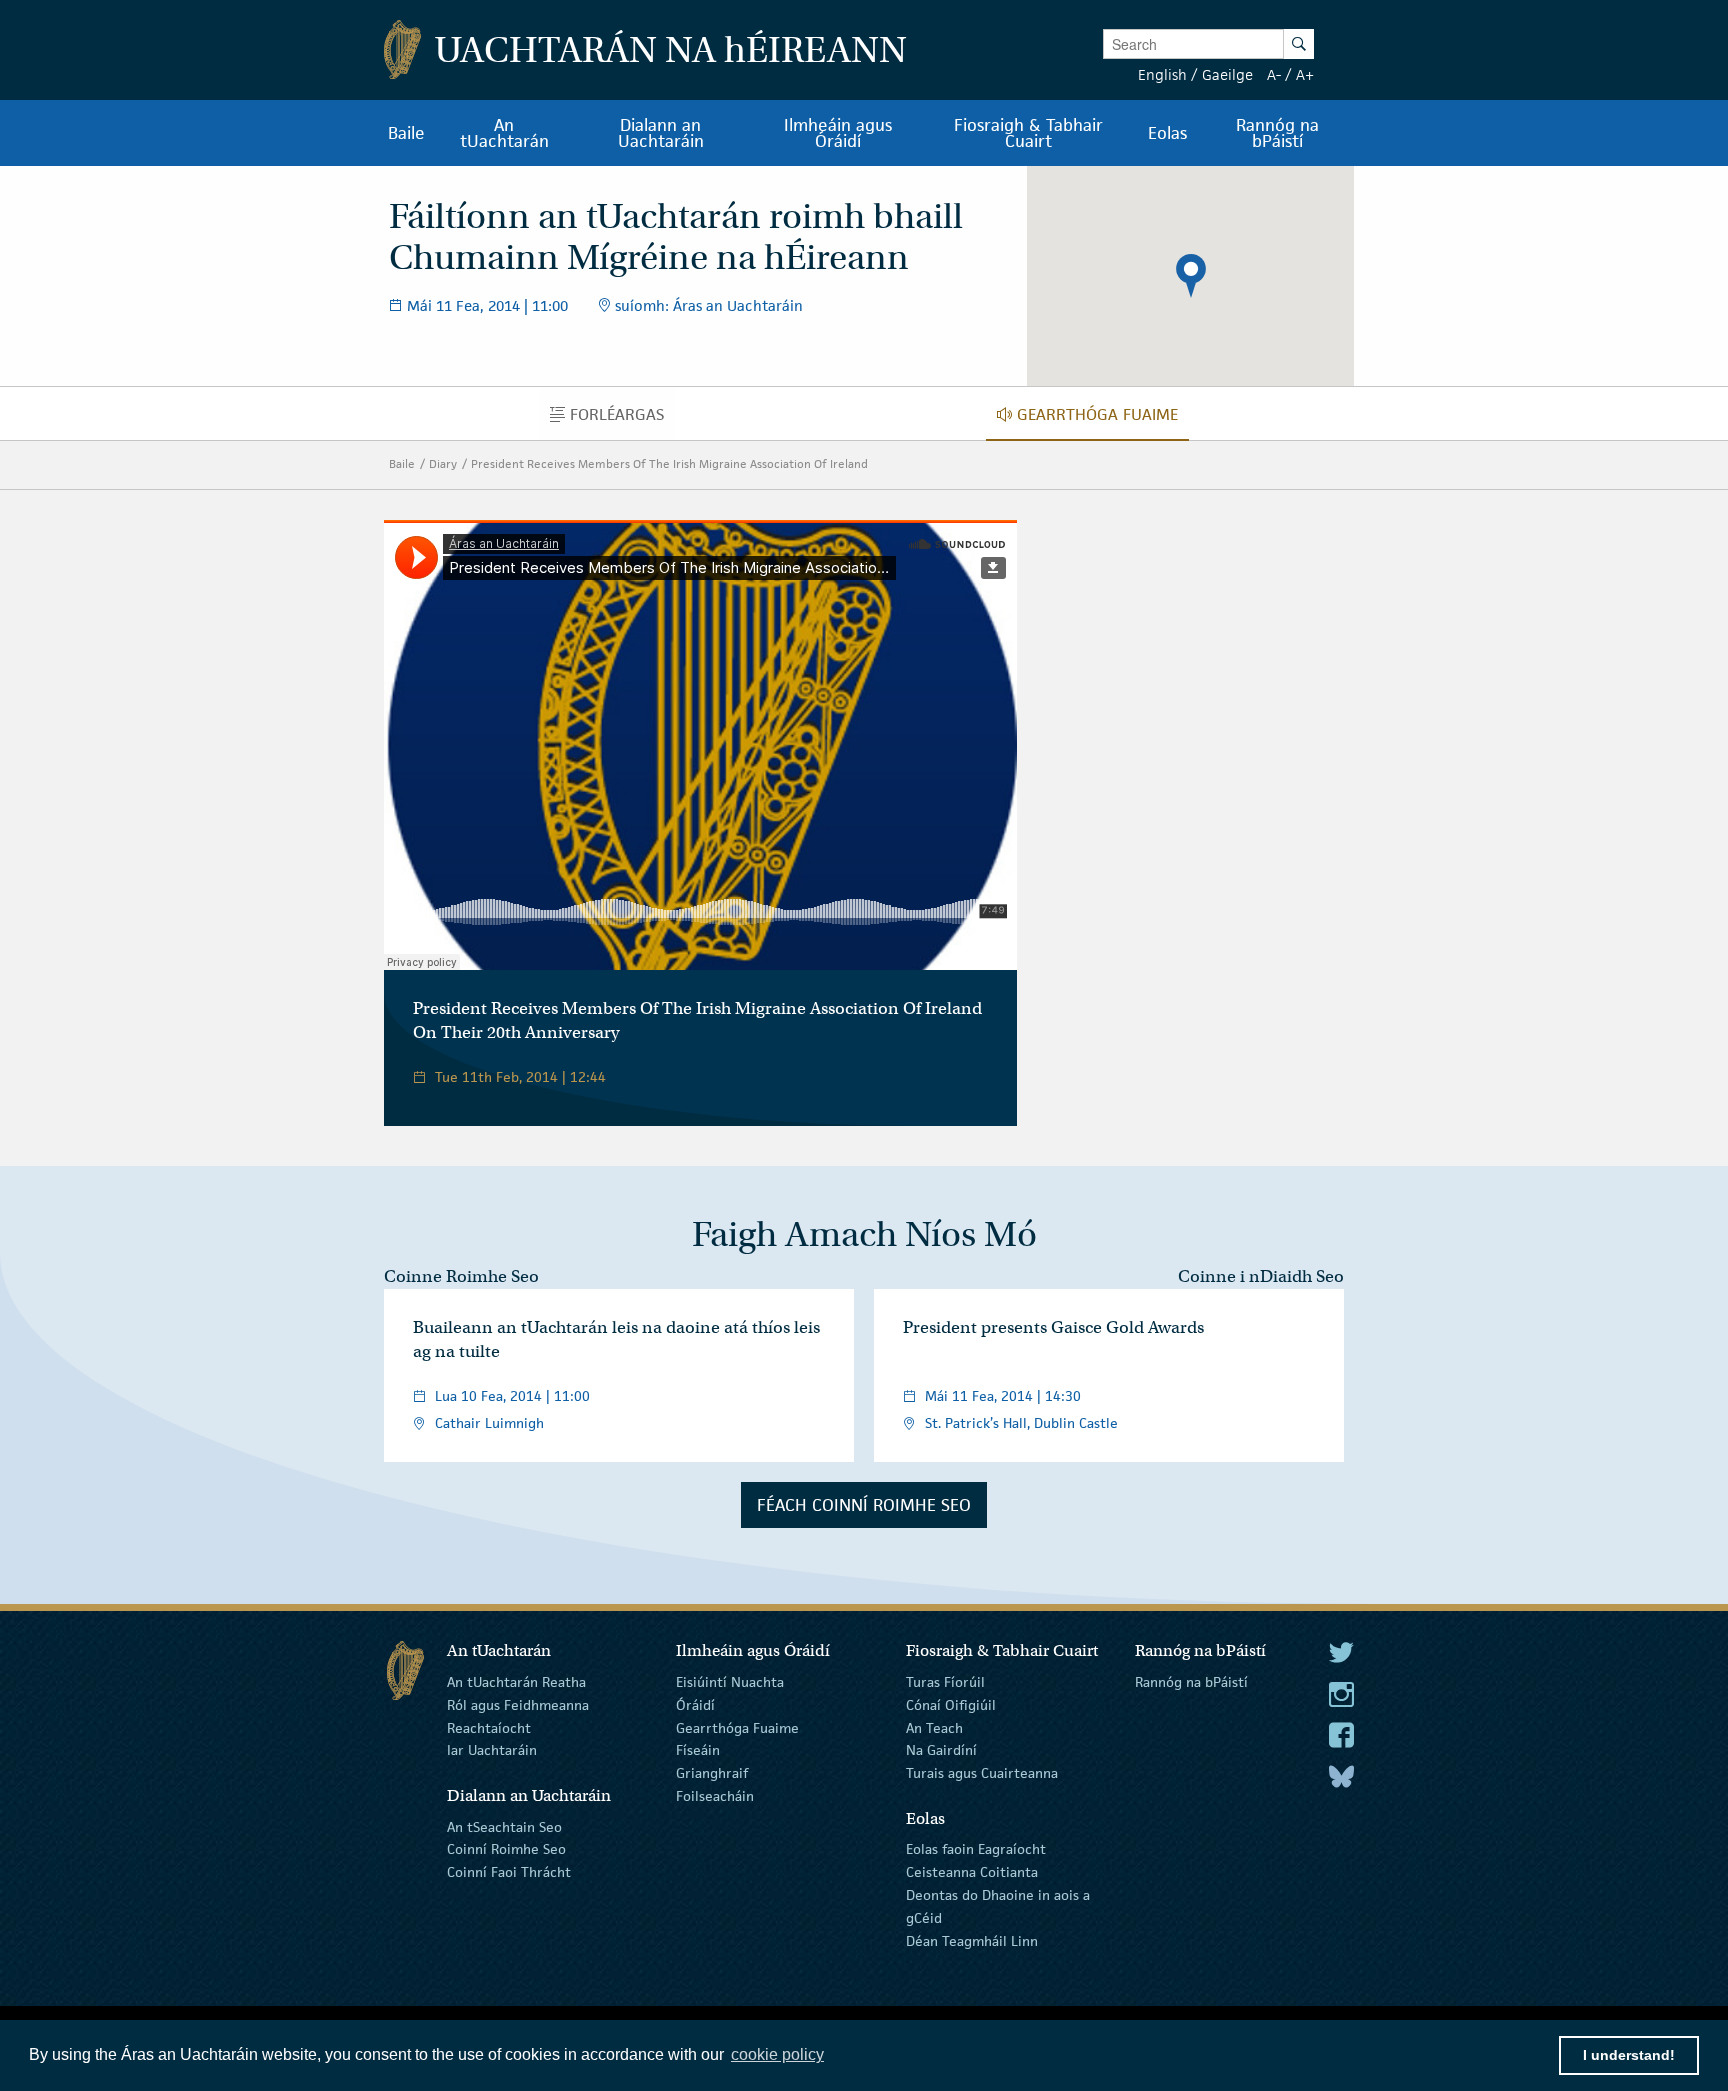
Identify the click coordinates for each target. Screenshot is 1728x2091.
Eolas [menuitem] (1167, 133)
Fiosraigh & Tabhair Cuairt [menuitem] (1028, 133)
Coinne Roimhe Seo (461, 1276)
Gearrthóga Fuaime (737, 1727)
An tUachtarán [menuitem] (504, 133)
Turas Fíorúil (945, 1682)
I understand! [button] (1629, 2055)
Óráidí (695, 1705)
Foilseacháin (715, 1796)
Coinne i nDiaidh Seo (1261, 1276)
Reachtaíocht (489, 1727)
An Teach (934, 1727)
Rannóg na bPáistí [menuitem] (1277, 133)
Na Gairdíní (941, 1750)
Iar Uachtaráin (492, 1750)
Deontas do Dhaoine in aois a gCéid (998, 1906)
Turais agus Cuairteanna (982, 1773)
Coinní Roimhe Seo (506, 1849)
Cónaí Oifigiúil (951, 1705)
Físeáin (698, 1750)
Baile (402, 463)
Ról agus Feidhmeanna (518, 1705)
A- (1274, 74)
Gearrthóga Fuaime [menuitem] (1103, 419)
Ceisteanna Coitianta (972, 1872)
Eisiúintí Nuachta (730, 1682)
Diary (443, 463)
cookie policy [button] (777, 2054)
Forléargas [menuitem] (622, 419)
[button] (1191, 276)
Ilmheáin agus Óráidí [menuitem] (838, 133)
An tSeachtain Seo (504, 1826)
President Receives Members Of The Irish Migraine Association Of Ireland (669, 463)
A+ (1305, 74)
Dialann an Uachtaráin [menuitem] (661, 133)
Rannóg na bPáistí (1191, 1682)
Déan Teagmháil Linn (972, 1940)
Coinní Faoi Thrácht (509, 1872)
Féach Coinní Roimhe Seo (864, 1505)
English (1162, 74)
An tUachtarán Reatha (516, 1682)
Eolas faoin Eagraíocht (976, 1849)
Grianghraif (712, 1773)
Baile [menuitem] (406, 133)
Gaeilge (1227, 74)
